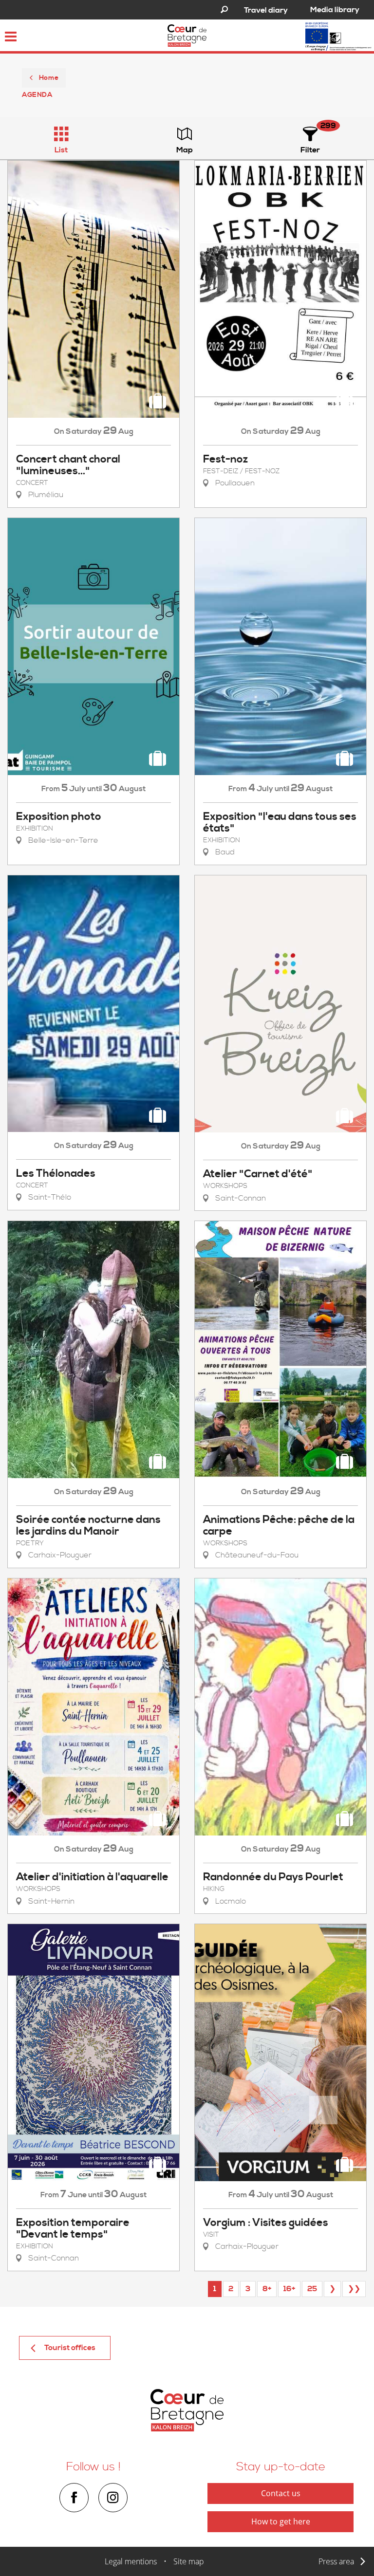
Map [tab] (185, 150)
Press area (336, 2561)
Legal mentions (131, 2561)
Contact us (281, 2493)
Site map (189, 2561)
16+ (289, 2289)
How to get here (281, 2521)
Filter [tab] (310, 150)
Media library (335, 10)
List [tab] (61, 150)
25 (312, 2289)
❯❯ (354, 2289)
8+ (267, 2289)
